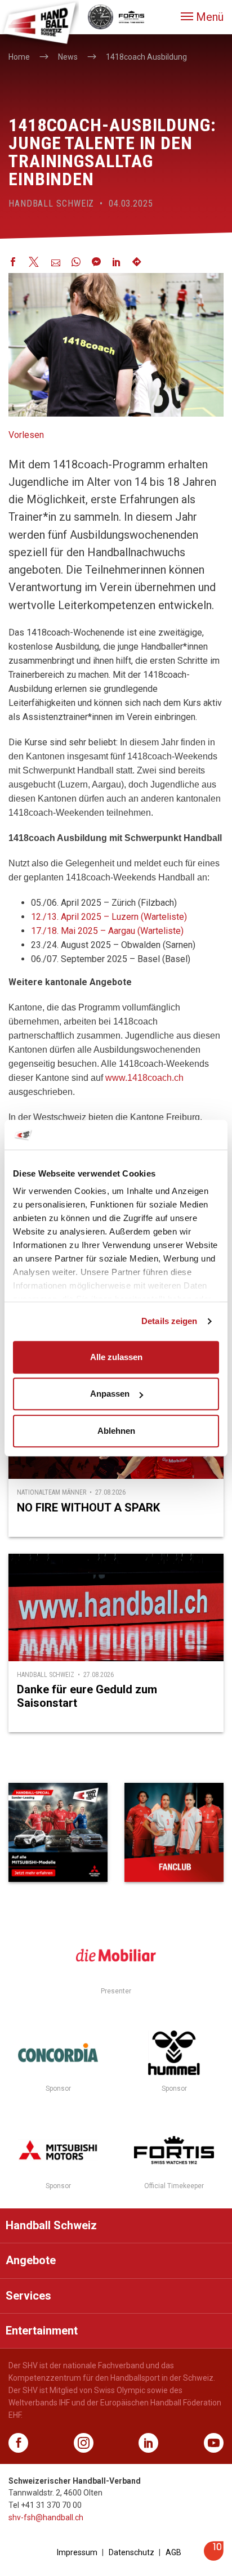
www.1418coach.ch (144, 1078)
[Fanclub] (174, 1832)
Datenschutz (131, 2552)
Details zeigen (169, 1321)
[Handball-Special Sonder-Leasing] (58, 1832)
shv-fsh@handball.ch (46, 2517)
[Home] (39, 23)
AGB (173, 2552)
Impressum (77, 2552)
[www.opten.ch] (214, 2558)
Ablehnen (116, 1431)
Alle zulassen (116, 1357)
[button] (202, 17)
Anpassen (110, 1394)
